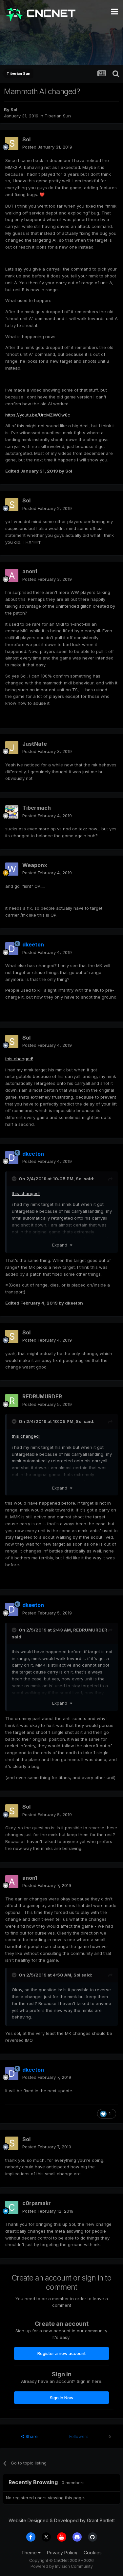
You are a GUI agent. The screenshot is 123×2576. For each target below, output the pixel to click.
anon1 (30, 571)
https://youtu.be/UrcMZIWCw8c (38, 415)
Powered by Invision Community (62, 2566)
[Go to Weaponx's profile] (12, 869)
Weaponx (35, 865)
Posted (47, 147)
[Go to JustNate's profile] (12, 748)
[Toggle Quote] (15, 1179)
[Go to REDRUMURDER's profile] (12, 1401)
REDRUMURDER (42, 1396)
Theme (30, 2553)
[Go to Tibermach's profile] (12, 812)
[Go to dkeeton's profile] (12, 949)
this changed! (19, 1059)
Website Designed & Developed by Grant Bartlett (62, 2520)
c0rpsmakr (37, 2203)
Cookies (93, 2553)
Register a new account (61, 2353)
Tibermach (37, 808)
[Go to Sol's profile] (12, 143)
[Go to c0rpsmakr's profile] (12, 2207)
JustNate (35, 744)
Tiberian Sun (58, 116)
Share (31, 2436)
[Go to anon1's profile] (12, 576)
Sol (14, 110)
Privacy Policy (62, 2553)
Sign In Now (62, 2398)
